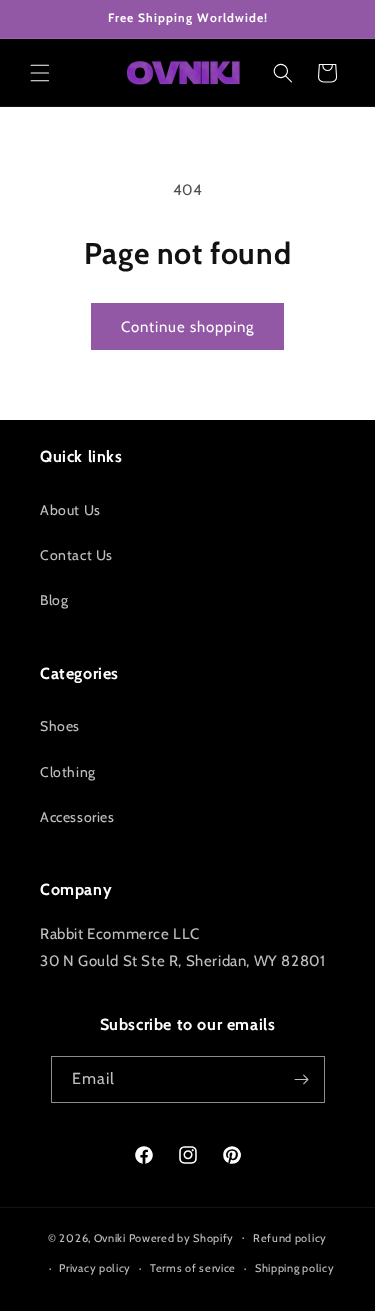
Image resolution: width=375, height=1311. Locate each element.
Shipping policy (295, 1268)
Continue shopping (187, 327)
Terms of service (193, 1268)
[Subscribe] (302, 1079)
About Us (70, 510)
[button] (40, 73)
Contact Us (76, 555)
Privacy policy (95, 1268)
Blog (54, 600)
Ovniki (110, 1237)
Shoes (60, 726)
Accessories (77, 817)
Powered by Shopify (182, 1237)
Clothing (68, 772)
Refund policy (290, 1238)
